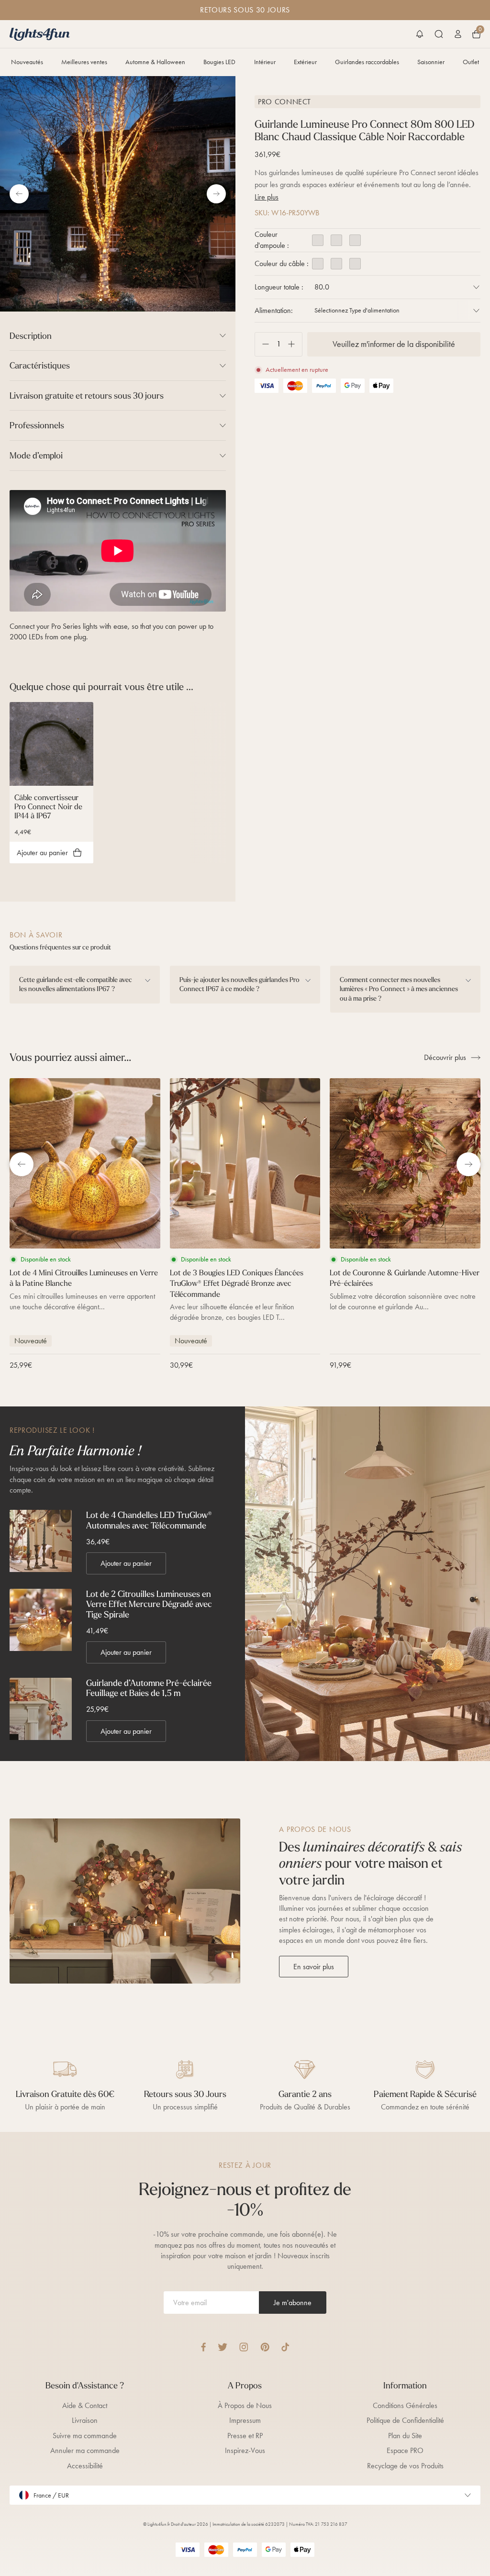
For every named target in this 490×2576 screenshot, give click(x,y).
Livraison (85, 2420)
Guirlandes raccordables (367, 62)
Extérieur (305, 62)
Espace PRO (405, 2450)
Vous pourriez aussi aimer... (70, 1057)
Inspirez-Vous (245, 2450)
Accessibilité (85, 2466)
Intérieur (265, 62)
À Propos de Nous (245, 2405)
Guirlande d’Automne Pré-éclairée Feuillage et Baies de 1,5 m (149, 1688)
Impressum (245, 2420)
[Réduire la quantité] (262, 344)
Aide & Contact (85, 2405)
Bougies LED (219, 62)
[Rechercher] (439, 34)
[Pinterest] (265, 2347)
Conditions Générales (405, 2405)
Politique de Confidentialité (405, 2420)
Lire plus (267, 197)
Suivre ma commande (85, 2436)
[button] (420, 34)
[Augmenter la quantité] (295, 344)
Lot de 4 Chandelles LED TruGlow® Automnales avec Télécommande (149, 1520)
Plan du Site (405, 2436)
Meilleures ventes (84, 62)
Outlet (471, 62)
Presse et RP (245, 2436)
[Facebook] (203, 2347)
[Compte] (458, 34)
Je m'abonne (293, 2303)
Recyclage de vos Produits (405, 2466)
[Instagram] (244, 2347)
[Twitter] (223, 2347)
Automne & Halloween (155, 62)
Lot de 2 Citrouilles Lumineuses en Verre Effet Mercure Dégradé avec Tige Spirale (149, 1604)
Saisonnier (431, 62)
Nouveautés (27, 62)
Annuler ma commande (85, 2450)
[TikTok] (285, 2347)
